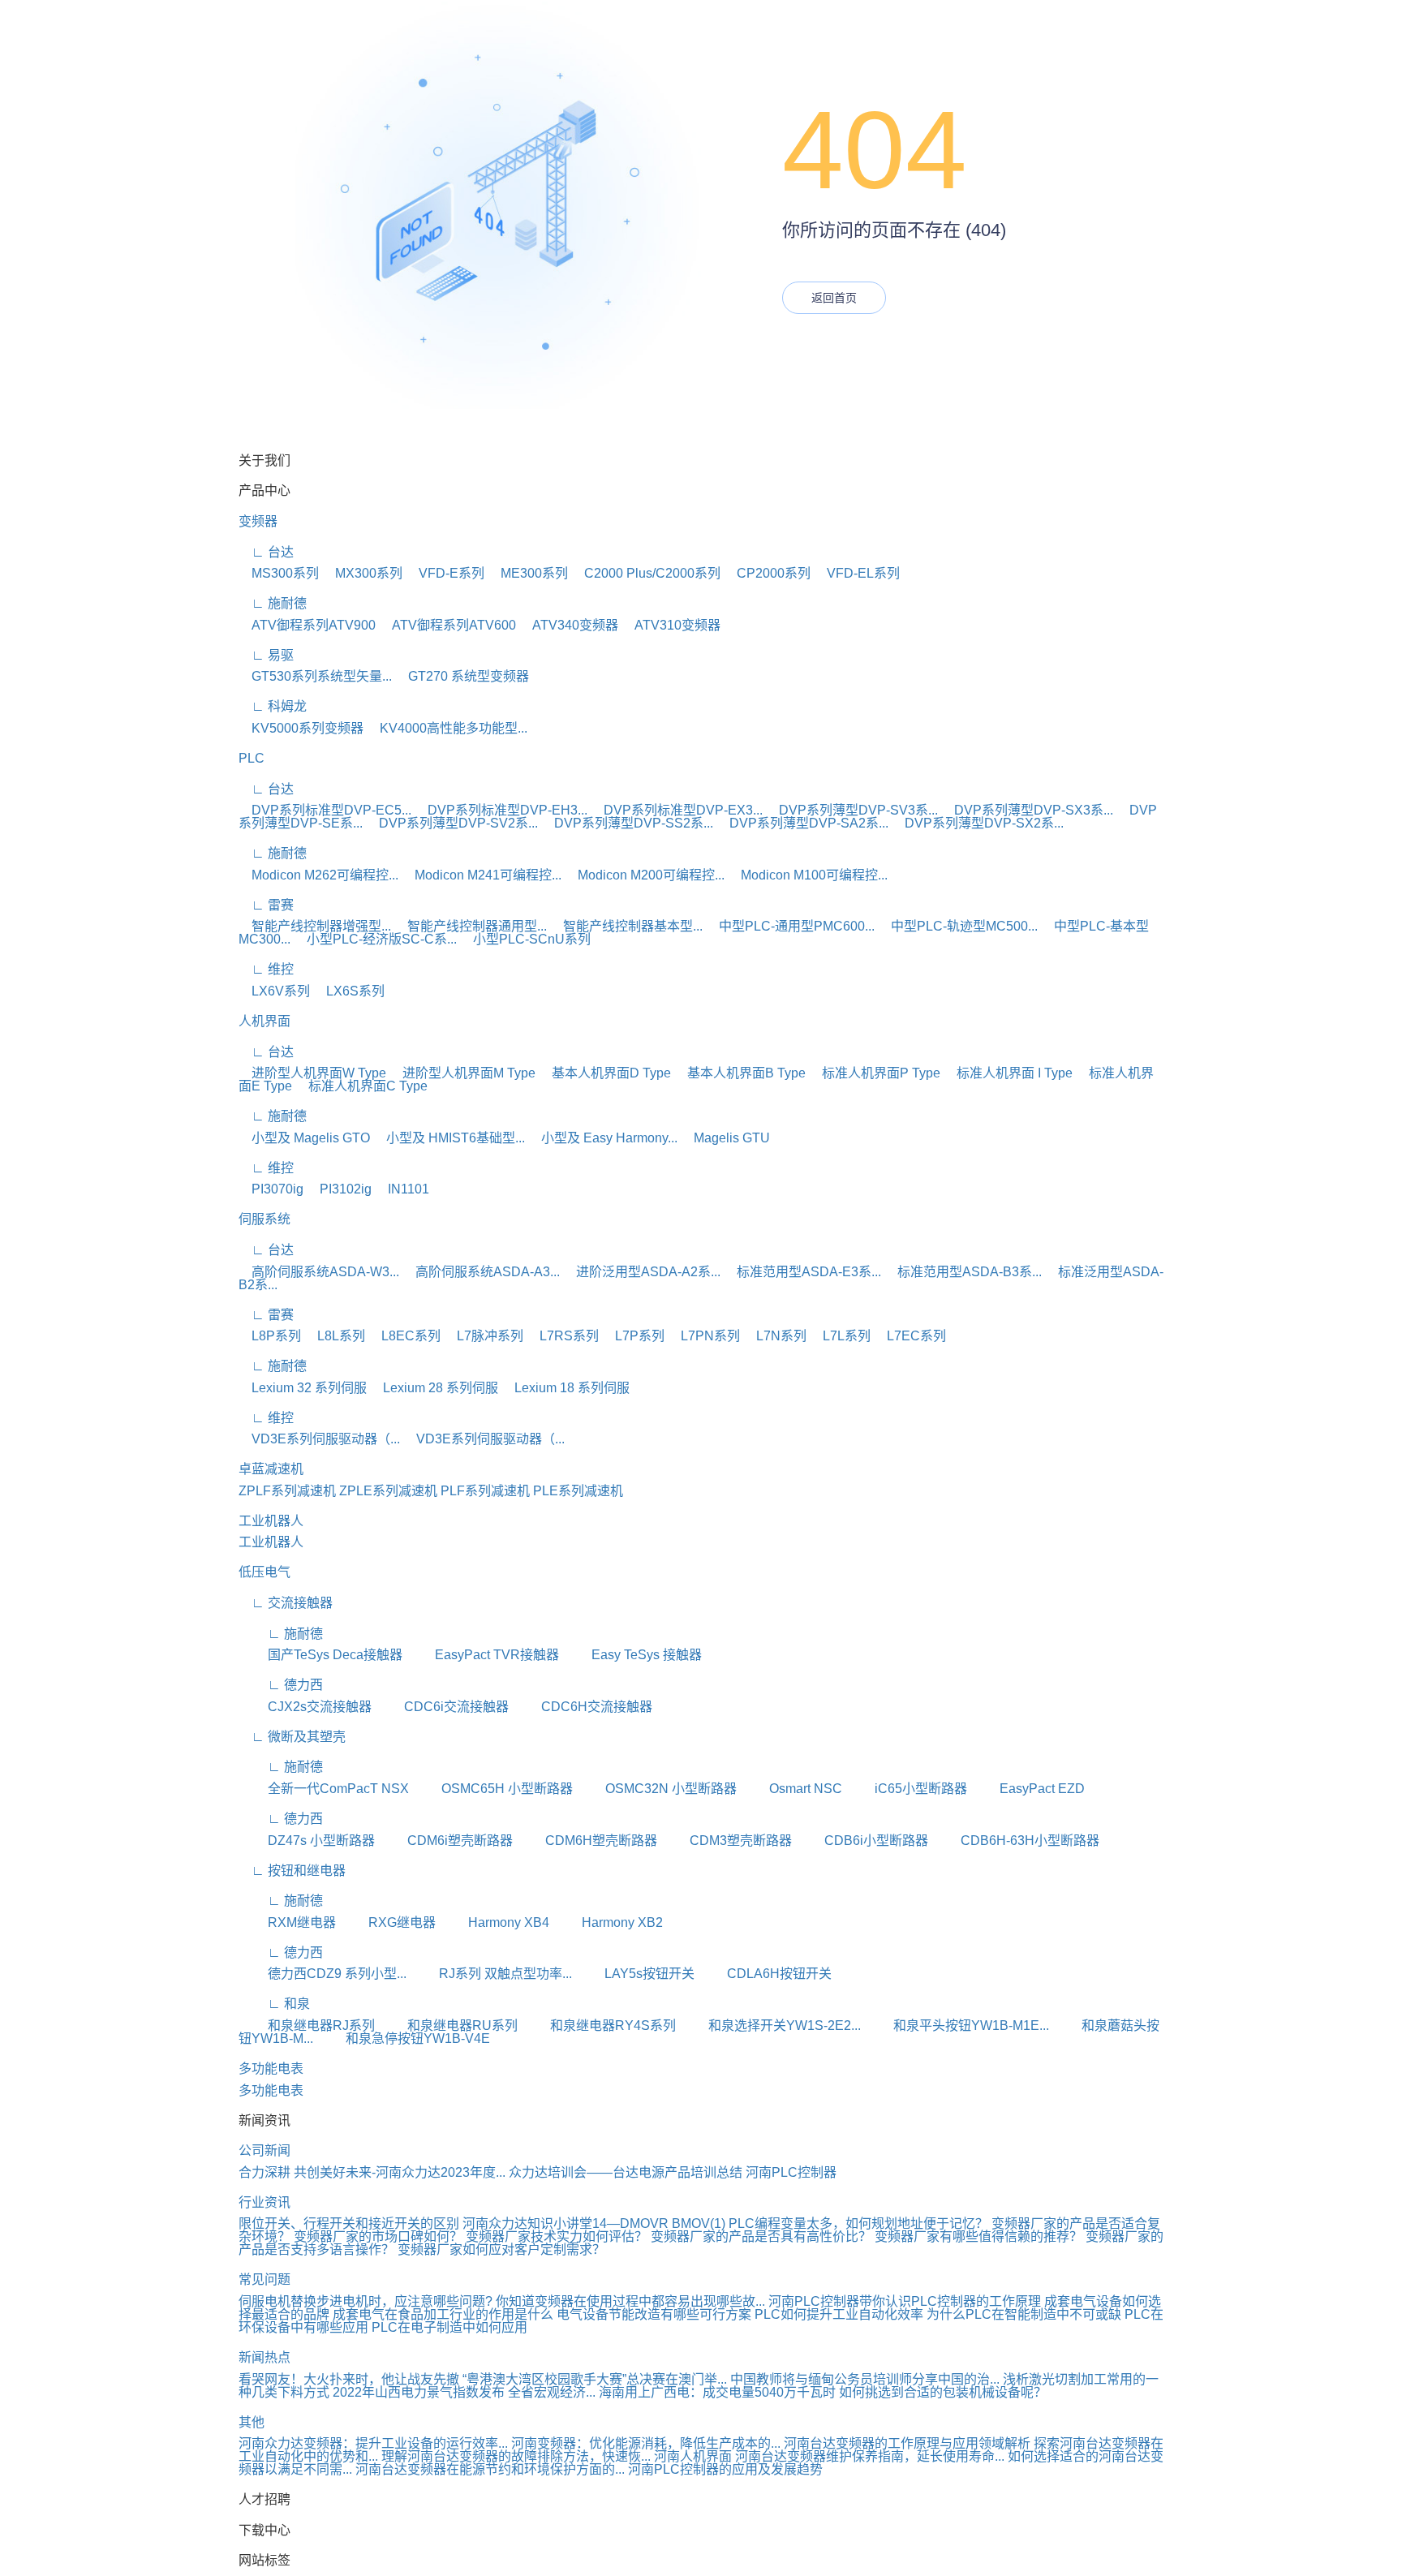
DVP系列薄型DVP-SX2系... (978, 823)
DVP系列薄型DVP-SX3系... (1027, 810)
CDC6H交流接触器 (582, 1707)
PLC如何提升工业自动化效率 (839, 2314)
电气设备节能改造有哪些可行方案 (654, 2314)
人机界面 (264, 1021)
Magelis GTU (725, 1138)
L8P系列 (270, 1336)
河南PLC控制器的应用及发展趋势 (725, 2469)
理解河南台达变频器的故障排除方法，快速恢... (516, 2456)
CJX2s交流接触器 (305, 1707)
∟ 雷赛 (266, 905)
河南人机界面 (693, 2456)
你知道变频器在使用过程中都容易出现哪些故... (630, 2301)
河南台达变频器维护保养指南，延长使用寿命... (870, 2456)
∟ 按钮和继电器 (292, 1871)
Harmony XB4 (494, 1922)
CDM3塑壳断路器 (726, 1841)
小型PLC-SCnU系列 (525, 939)
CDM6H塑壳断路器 (587, 1841)
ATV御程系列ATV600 (447, 625)
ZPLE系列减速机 (388, 1491)
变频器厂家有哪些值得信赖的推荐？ (980, 2236)
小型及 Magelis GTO (304, 1138)
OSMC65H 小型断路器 (492, 1789)
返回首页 (834, 298)
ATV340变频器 (569, 625)
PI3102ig (339, 1189)
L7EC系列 (910, 1336)
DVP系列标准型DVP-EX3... (677, 810)
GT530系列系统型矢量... (315, 676)
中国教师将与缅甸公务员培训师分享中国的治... (865, 2379)
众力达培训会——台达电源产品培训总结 (626, 2172)
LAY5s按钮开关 (635, 1974)
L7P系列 (633, 1336)
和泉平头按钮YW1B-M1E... (957, 2026)
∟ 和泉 (274, 2004)
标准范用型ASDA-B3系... (963, 1272)
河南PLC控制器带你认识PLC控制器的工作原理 (905, 2301)
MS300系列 (279, 573)
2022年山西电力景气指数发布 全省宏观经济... (464, 2392)
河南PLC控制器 (791, 2172)
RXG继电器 (387, 1922)
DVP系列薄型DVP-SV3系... (852, 810)
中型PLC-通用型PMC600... (790, 926)
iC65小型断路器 (906, 1789)
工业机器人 (271, 1521)
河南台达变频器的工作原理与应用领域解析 (907, 2443)
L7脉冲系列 (484, 1336)
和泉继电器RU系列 (448, 2026)
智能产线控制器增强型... (315, 926)
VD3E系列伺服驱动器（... (319, 1439)
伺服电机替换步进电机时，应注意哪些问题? (366, 2301)
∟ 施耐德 (273, 603)
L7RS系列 (563, 1336)
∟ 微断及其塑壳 (292, 1737)
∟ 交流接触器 (286, 1603)
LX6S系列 (349, 991)
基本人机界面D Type (605, 1073)
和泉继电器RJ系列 (307, 2026)
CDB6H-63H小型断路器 (1015, 1841)
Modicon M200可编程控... (645, 875)
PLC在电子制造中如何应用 (449, 2327)
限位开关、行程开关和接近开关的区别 (349, 2223)
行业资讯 (264, 2202)
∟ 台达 (266, 552)
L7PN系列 (704, 1336)
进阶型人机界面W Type (312, 1073)
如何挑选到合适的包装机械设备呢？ (943, 2392)
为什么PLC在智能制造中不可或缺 (1024, 2314)
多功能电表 (271, 2069)
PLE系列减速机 (578, 1491)
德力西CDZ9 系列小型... (323, 1974)
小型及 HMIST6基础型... (449, 1138)
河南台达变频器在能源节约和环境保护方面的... (490, 2469)
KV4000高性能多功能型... (447, 728)
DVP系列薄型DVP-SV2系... (452, 823)
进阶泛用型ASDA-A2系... (642, 1272)
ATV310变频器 (671, 625)
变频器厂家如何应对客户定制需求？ (501, 2249)
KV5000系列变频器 (301, 728)
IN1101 (402, 1189)
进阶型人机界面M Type (462, 1073)
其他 (252, 2422)
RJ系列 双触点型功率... (491, 1974)
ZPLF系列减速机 (287, 1491)
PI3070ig (271, 1189)
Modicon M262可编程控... (318, 875)
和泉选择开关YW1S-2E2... (770, 2026)
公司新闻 (264, 2150)
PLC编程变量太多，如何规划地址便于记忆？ (858, 2223)
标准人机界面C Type (361, 1086)
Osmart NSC (791, 1789)
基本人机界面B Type (740, 1073)
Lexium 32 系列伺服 (303, 1388)
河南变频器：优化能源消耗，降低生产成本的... (646, 2443)
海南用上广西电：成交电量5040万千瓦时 (717, 2392)
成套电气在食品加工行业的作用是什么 (443, 2314)
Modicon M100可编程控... (808, 875)
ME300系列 (528, 573)
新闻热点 (264, 2357)
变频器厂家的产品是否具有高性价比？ (763, 2236)
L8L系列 (335, 1336)
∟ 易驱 (266, 655)
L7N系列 (775, 1336)
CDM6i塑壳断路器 (445, 1841)
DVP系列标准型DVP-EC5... (325, 810)
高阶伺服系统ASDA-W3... (319, 1272)
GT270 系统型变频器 (462, 676)
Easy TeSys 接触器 (632, 1655)
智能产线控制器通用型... (471, 926)
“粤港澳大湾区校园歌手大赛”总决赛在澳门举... (595, 2379)
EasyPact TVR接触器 (482, 1655)
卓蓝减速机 (271, 1469)
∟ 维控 (266, 969)
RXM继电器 (287, 1922)
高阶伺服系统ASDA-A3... (481, 1272)
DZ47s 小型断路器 (307, 1841)
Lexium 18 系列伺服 (566, 1388)
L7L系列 (840, 1336)
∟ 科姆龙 (273, 706)
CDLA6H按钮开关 (765, 1974)
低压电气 (264, 1572)
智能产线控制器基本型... (626, 926)
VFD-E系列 (445, 573)
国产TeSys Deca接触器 (320, 1655)
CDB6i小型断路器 (862, 1841)
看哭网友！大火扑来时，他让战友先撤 (349, 2379)
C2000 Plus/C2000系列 (646, 573)
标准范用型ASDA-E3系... (802, 1272)
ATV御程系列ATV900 (307, 625)
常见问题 (264, 2279)
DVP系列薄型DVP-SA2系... (802, 823)
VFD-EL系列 (857, 573)
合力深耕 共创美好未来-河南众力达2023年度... (372, 2172)
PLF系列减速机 (485, 1491)
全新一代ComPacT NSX (324, 1789)
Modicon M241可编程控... (482, 875)
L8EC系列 (404, 1336)
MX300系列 (362, 573)
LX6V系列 (274, 991)
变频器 (258, 521)
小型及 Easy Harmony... (603, 1138)
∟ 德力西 (281, 1685)
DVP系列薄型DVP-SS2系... (627, 823)
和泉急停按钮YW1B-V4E (403, 2038)
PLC (252, 758)
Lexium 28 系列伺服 (434, 1388)
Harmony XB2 (608, 1922)
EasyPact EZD (1028, 1789)
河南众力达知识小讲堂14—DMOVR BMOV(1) (594, 2223)
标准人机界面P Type (875, 1073)
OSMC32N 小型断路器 (656, 1789)
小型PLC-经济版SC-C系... (375, 939)
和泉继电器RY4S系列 (598, 2026)
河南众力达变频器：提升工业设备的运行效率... (373, 2443)
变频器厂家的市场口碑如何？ (380, 2236)
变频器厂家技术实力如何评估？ (558, 2236)
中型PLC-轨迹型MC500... (958, 926)
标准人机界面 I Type (1008, 1073)
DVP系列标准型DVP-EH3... (501, 810)
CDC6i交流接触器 (442, 1707)
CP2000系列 (767, 573)
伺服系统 (264, 1219)
